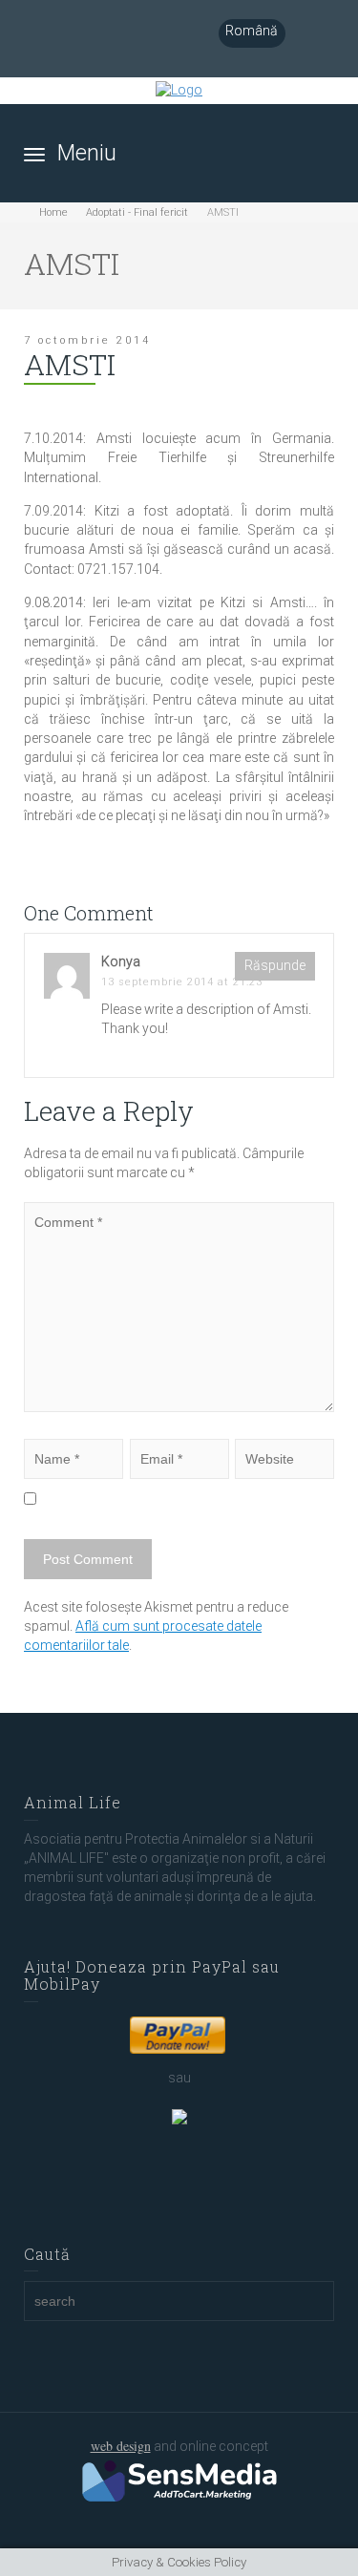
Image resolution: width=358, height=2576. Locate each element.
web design (121, 2446)
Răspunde (275, 965)
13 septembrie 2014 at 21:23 (182, 982)
